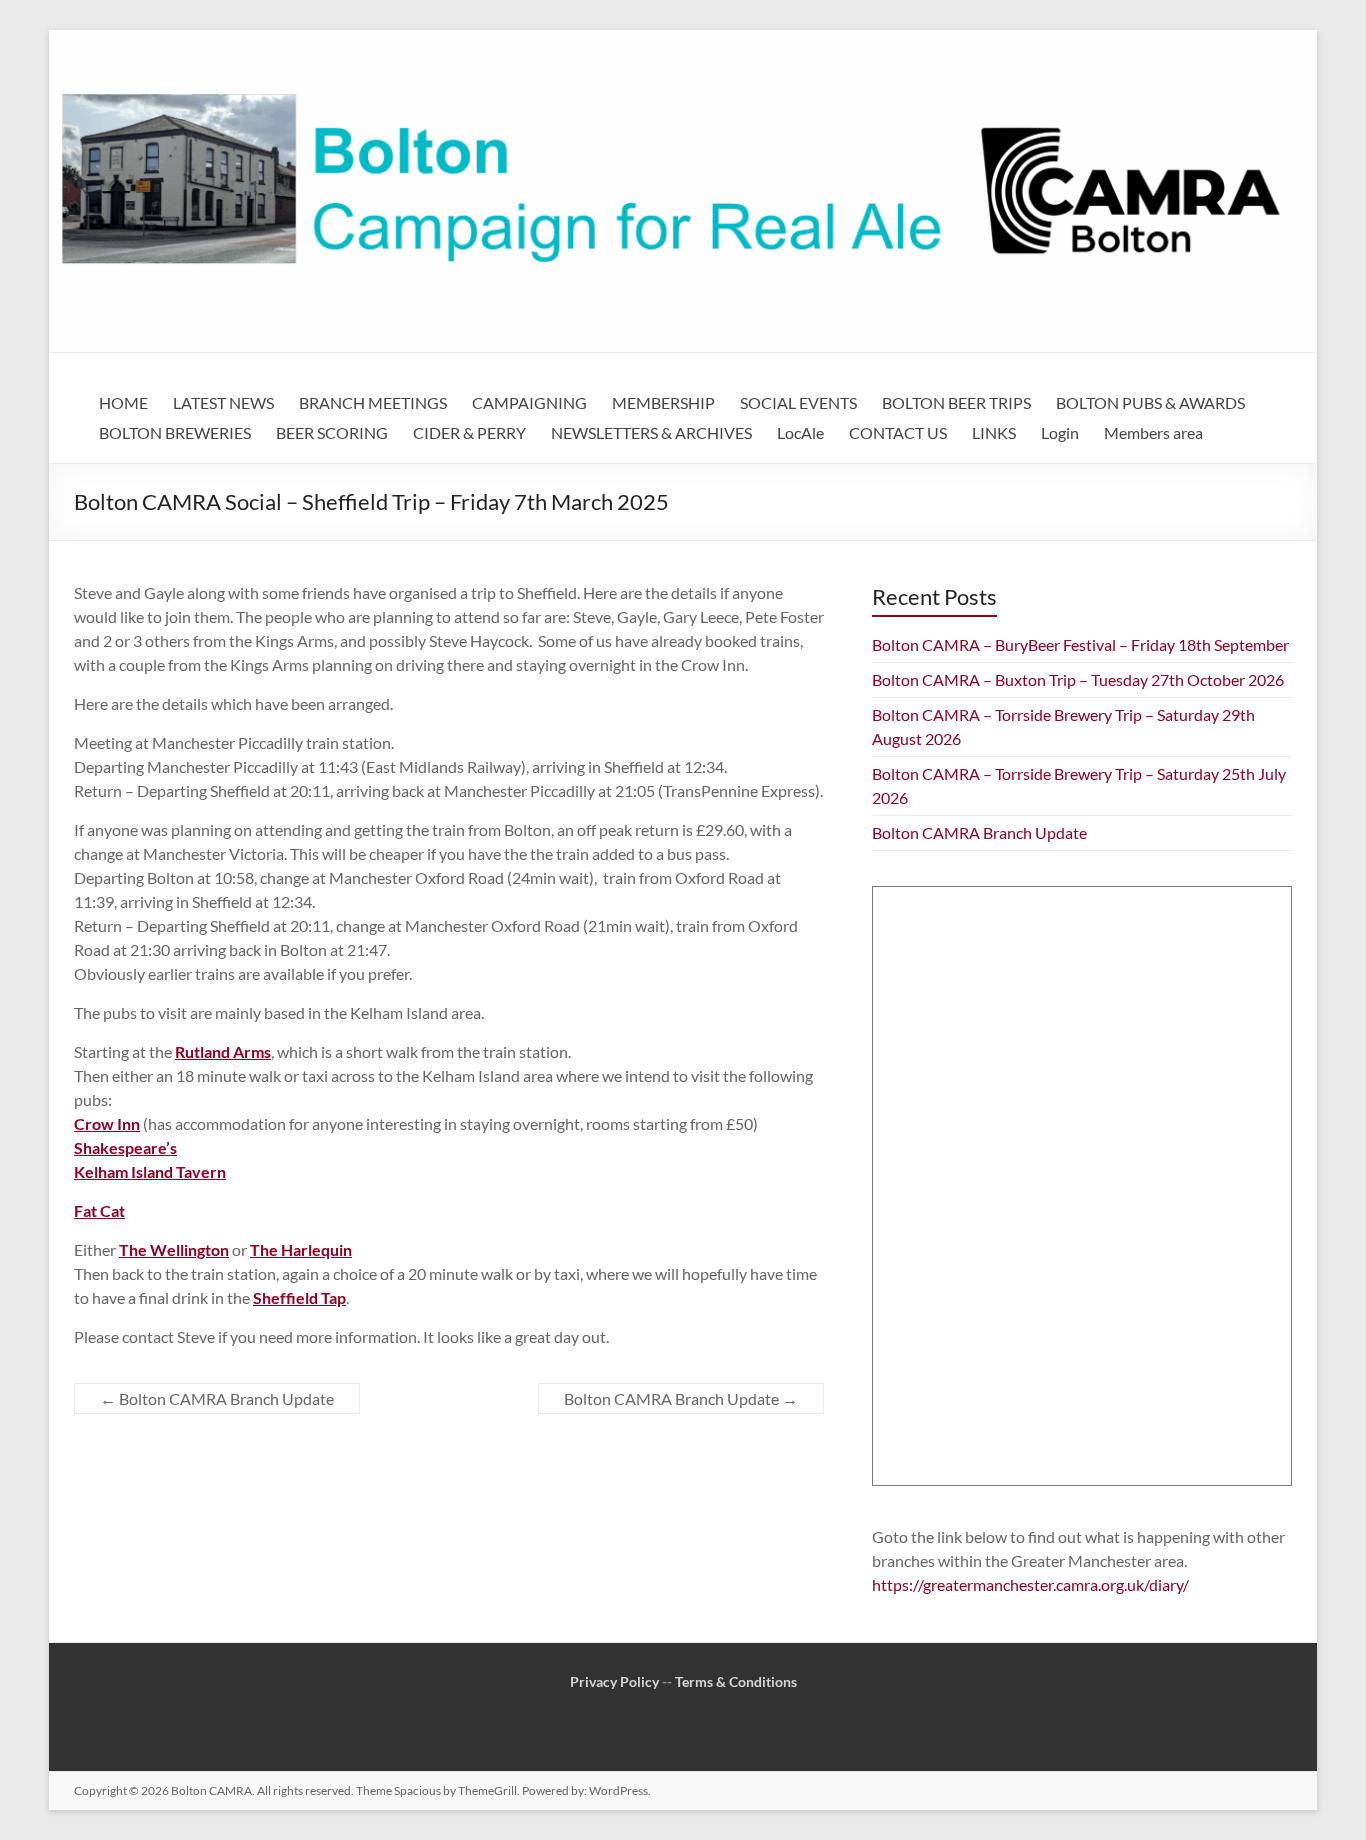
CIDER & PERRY (469, 432)
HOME (123, 402)
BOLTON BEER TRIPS (956, 402)
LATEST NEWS (223, 402)
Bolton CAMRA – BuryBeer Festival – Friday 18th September (1080, 644)
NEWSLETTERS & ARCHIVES (651, 432)
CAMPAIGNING (529, 402)
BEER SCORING (332, 432)
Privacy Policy (614, 1681)
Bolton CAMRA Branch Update (217, 1398)
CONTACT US (898, 432)
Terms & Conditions (736, 1681)
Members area (1153, 432)
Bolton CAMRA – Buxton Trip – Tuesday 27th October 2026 (1078, 679)
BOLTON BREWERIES (175, 432)
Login (1060, 432)
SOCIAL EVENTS (798, 402)
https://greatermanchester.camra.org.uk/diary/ (1030, 1584)
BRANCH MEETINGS (373, 402)
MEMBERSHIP (663, 402)
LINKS (994, 432)
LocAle (800, 432)
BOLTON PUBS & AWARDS (1150, 402)
